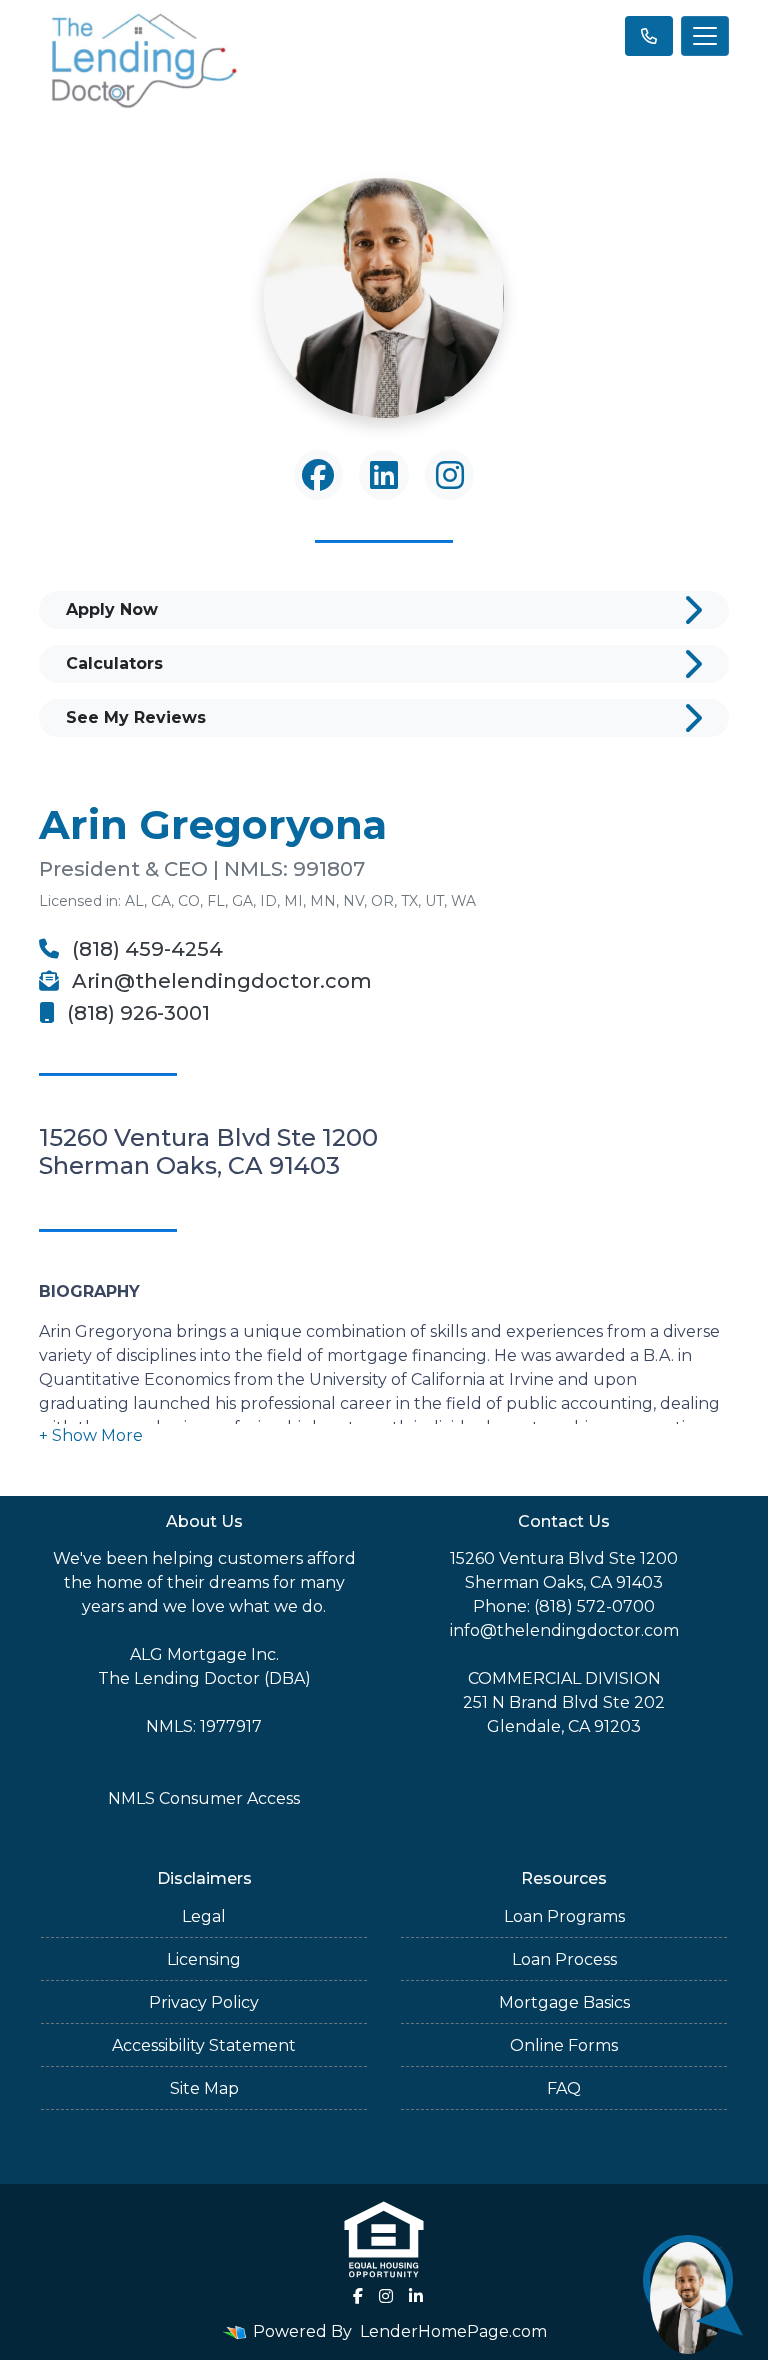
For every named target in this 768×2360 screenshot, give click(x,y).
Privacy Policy (204, 2002)
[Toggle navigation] (705, 36)
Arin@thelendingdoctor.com (219, 981)
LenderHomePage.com (453, 2331)
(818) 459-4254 (145, 949)
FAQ (564, 2088)
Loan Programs (564, 1916)
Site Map (204, 2088)
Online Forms (564, 2045)
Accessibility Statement (204, 2045)
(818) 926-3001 (136, 1013)
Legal (204, 1916)
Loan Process (564, 1959)
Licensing (204, 1959)
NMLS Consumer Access (204, 1798)
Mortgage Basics (564, 2002)
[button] (91, 1435)
